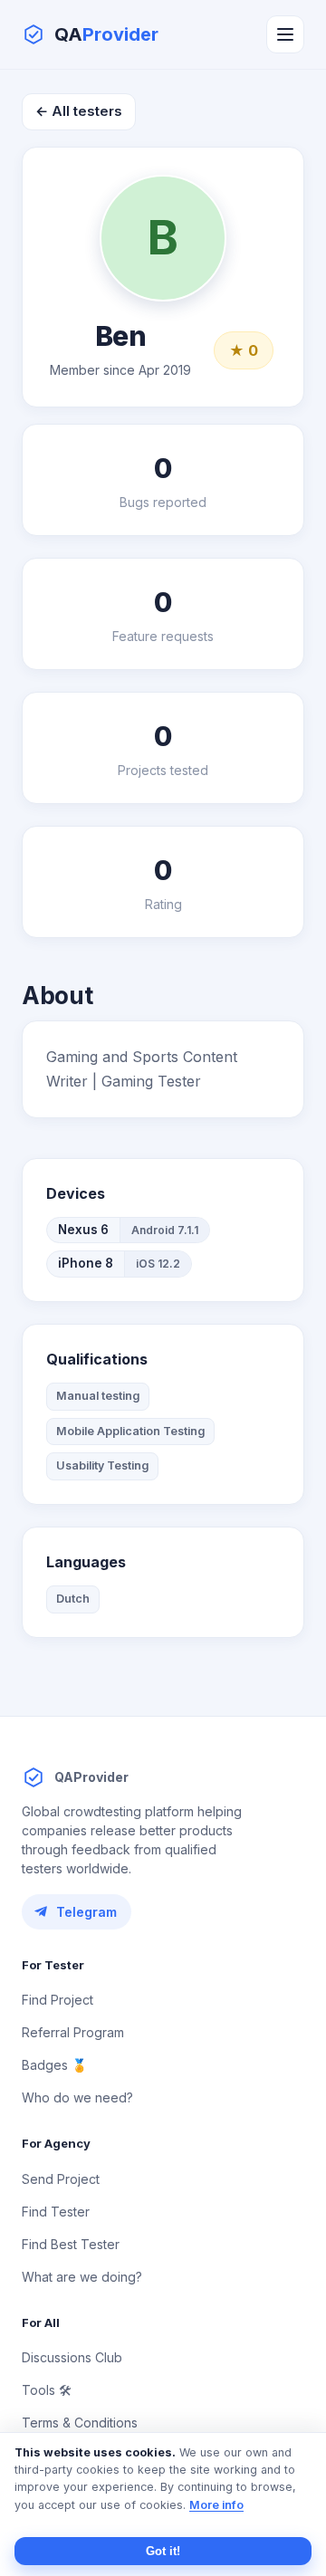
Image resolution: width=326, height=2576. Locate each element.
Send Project (61, 2179)
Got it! (163, 2551)
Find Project (58, 2000)
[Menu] (285, 34)
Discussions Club (72, 2357)
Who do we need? (77, 2097)
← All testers (79, 111)
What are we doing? (82, 2277)
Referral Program (73, 2032)
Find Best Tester (71, 2244)
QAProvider (91, 1777)
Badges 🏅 (54, 2065)
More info (216, 2505)
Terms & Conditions (80, 2423)
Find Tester (56, 2212)
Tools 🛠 (47, 2390)
